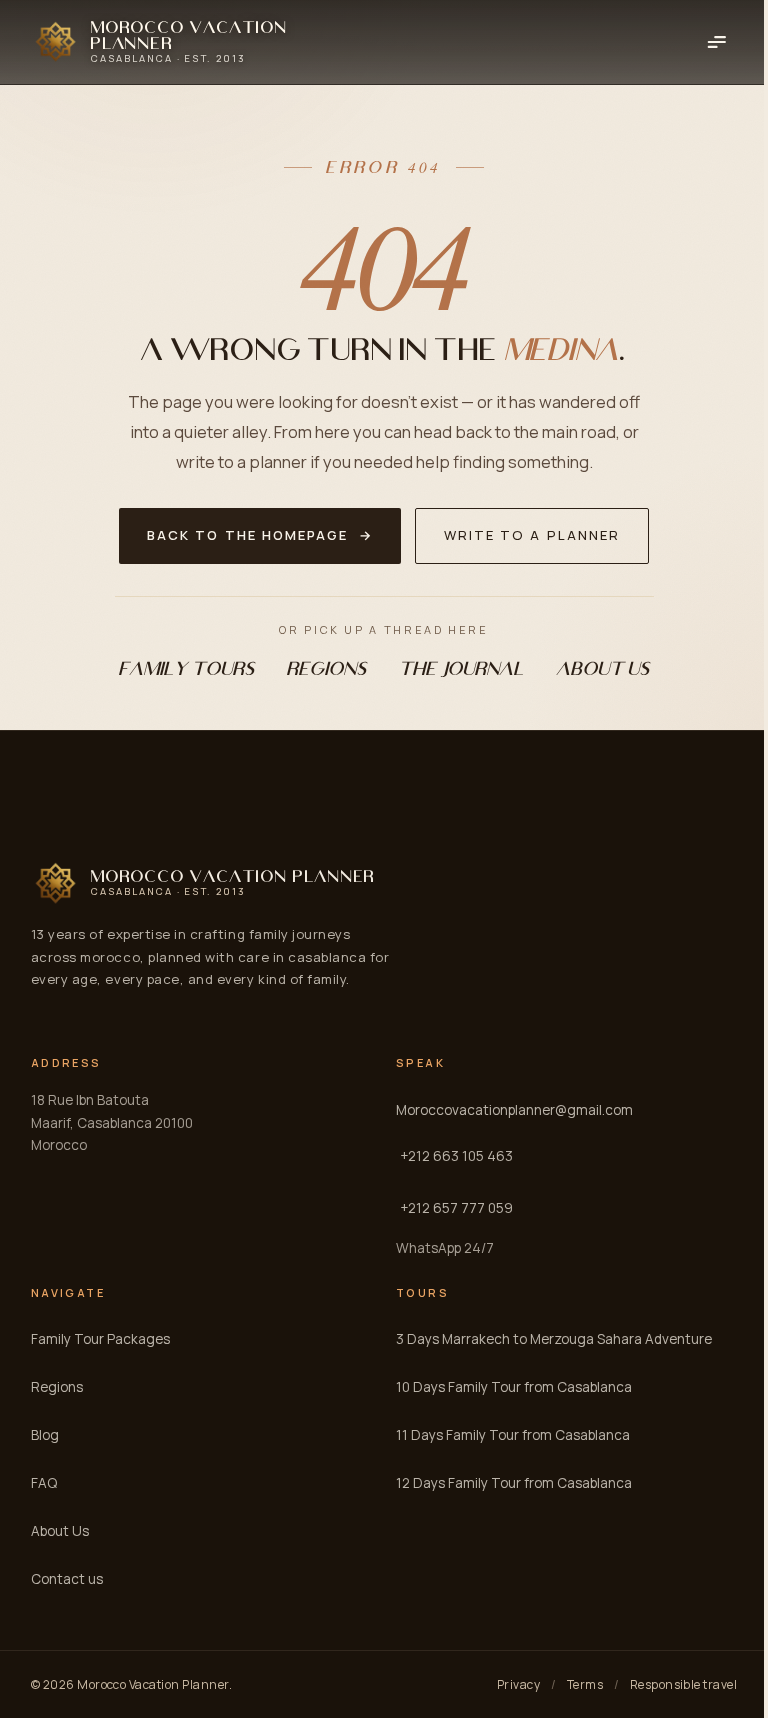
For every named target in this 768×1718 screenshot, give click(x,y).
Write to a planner (532, 535)
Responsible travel (684, 1684)
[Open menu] (716, 42)
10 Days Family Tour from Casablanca (514, 1387)
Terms (585, 1684)
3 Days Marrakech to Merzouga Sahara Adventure (554, 1339)
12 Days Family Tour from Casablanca (514, 1483)
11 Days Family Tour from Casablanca (513, 1435)
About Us (60, 1531)
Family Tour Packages (100, 1339)
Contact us (67, 1579)
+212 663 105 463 (456, 1156)
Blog (45, 1435)
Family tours (187, 668)
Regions (327, 668)
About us (603, 668)
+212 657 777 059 (456, 1208)
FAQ (44, 1483)
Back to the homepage (260, 535)
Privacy (518, 1684)
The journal (462, 668)
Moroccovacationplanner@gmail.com (514, 1110)
